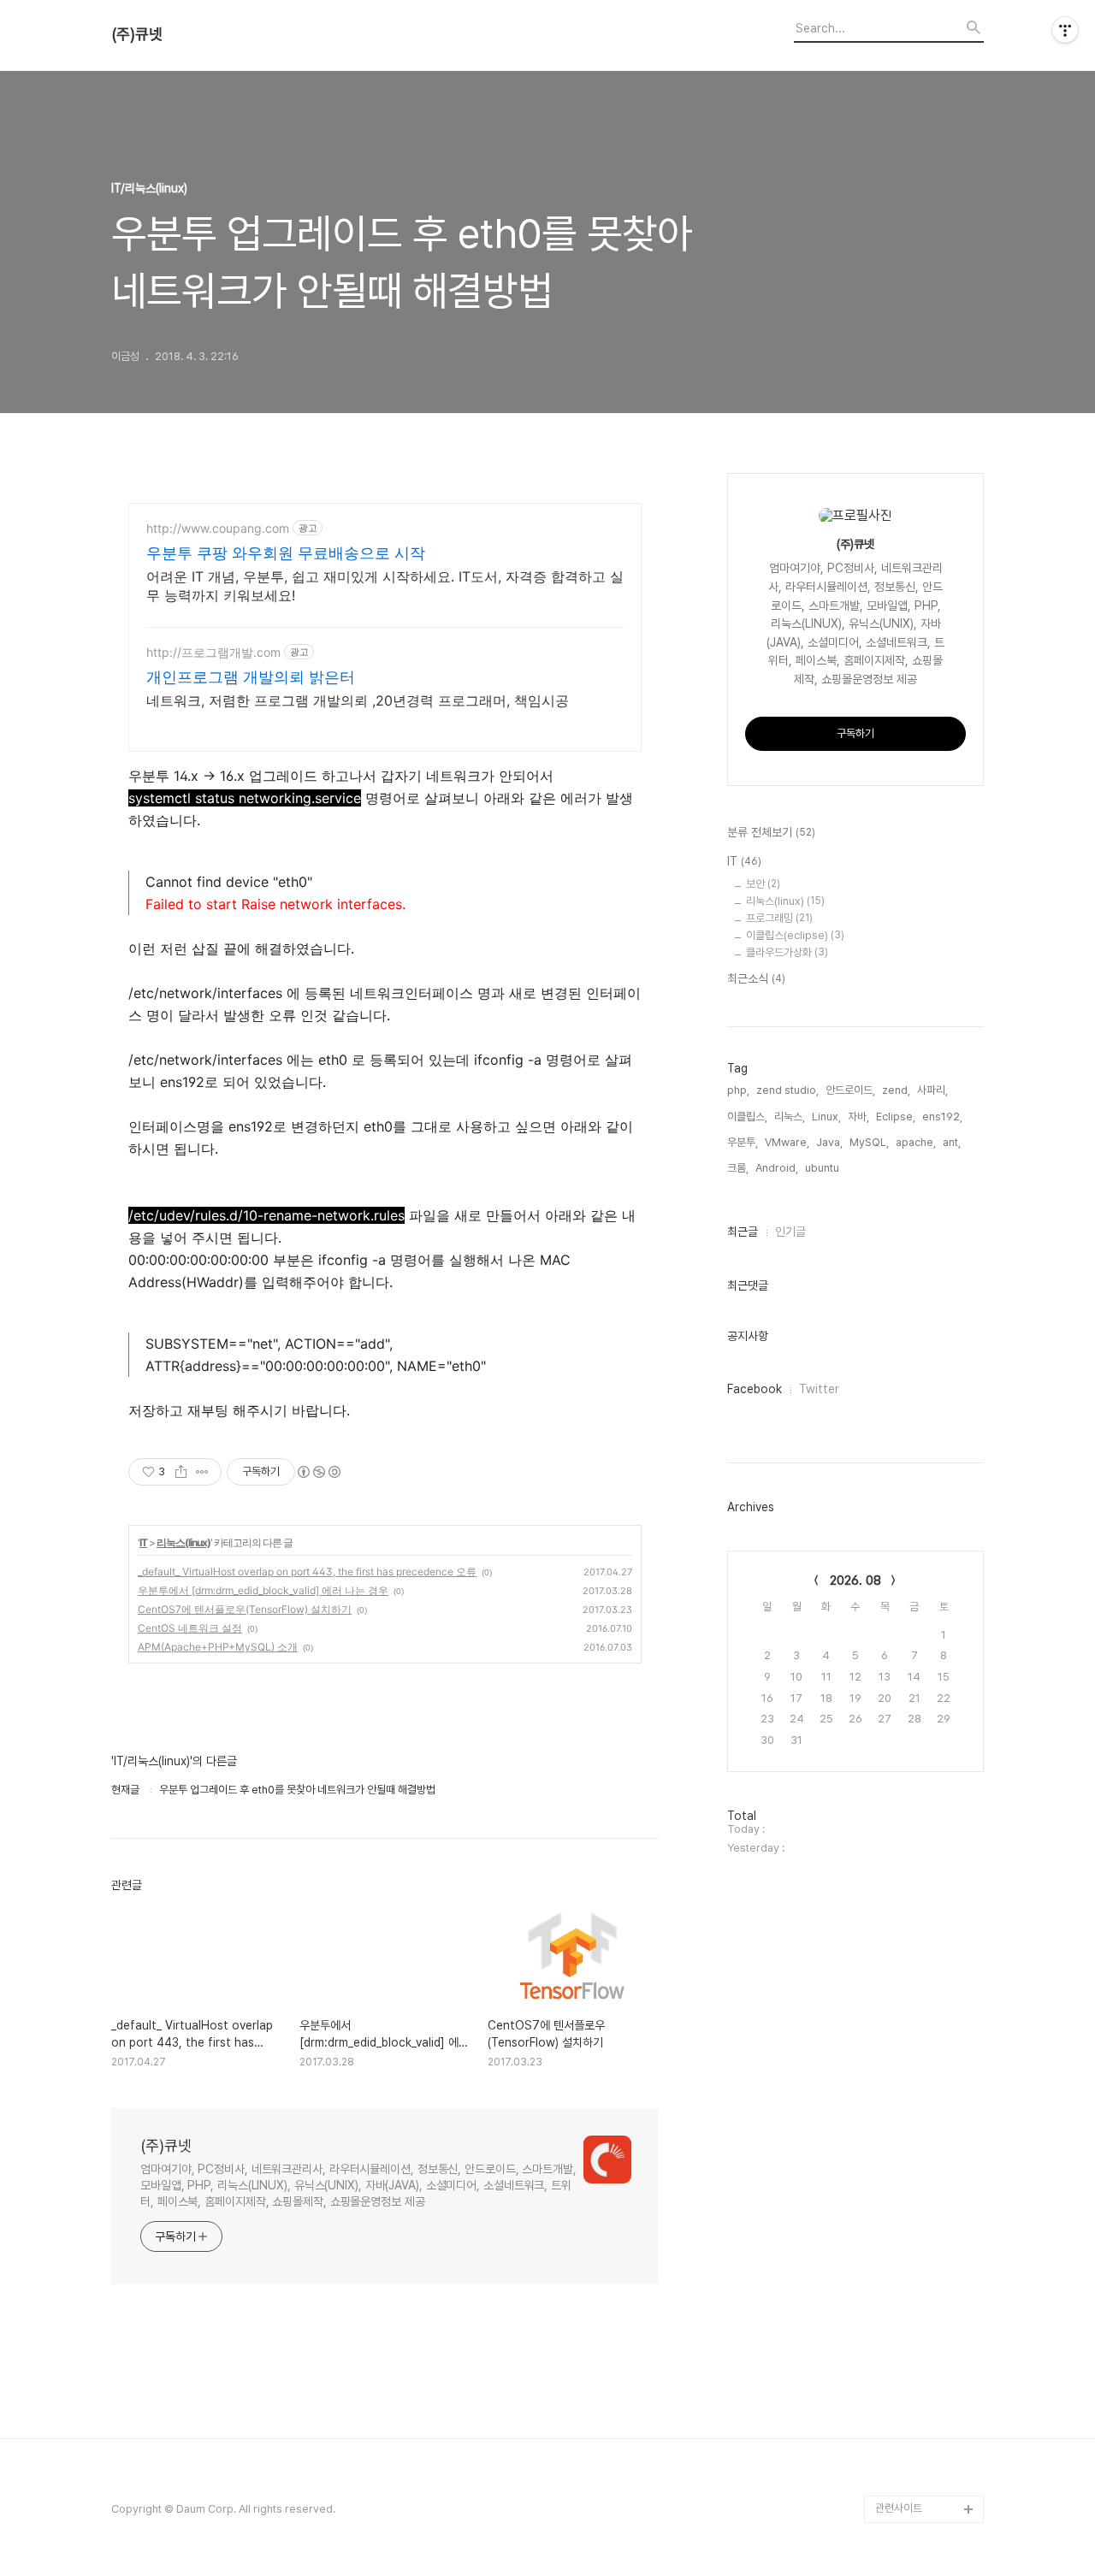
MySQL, (869, 1142)
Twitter (819, 1389)
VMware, (787, 1142)
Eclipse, (896, 1117)
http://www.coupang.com (218, 528)
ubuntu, (823, 1168)
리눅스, (790, 1117)
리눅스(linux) (183, 1542)
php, (738, 1090)
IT (143, 1542)
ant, (952, 1142)
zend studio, (787, 1090)
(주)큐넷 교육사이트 (918, 2427)
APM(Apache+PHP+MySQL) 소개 (218, 1647)
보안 (763, 884)
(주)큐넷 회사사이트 (918, 2399)
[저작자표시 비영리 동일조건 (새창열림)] (318, 1472)
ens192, (942, 1117)
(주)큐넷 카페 (904, 2481)
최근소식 (756, 978)
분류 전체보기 (771, 832)
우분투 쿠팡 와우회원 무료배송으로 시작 (286, 553)
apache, (916, 1142)
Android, (777, 1168)
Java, (829, 1142)
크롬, (738, 1168)
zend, (896, 1090)
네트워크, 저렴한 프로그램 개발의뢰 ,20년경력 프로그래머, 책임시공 (358, 700)
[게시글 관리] (202, 1472)
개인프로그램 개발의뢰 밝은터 (251, 677)
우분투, (743, 1142)
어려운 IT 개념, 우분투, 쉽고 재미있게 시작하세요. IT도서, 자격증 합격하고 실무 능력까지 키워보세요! (385, 586)
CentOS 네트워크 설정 (190, 1628)
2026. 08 (855, 1580)
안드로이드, (850, 1090)
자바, (858, 1117)
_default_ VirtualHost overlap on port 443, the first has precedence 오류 (307, 1572)
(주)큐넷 (137, 34)
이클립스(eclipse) (795, 935)
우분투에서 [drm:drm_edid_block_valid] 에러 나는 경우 (263, 1590)
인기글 (790, 1232)
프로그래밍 (779, 918)
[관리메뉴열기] (1065, 30)
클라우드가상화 (787, 952)
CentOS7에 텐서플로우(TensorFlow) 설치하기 (245, 1609)
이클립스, (747, 1117)
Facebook (755, 1389)
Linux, (826, 1117)
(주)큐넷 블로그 (909, 2454)
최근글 (743, 1232)
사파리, (932, 1090)
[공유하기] (181, 1472)
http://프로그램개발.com (213, 652)
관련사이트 (899, 2508)
